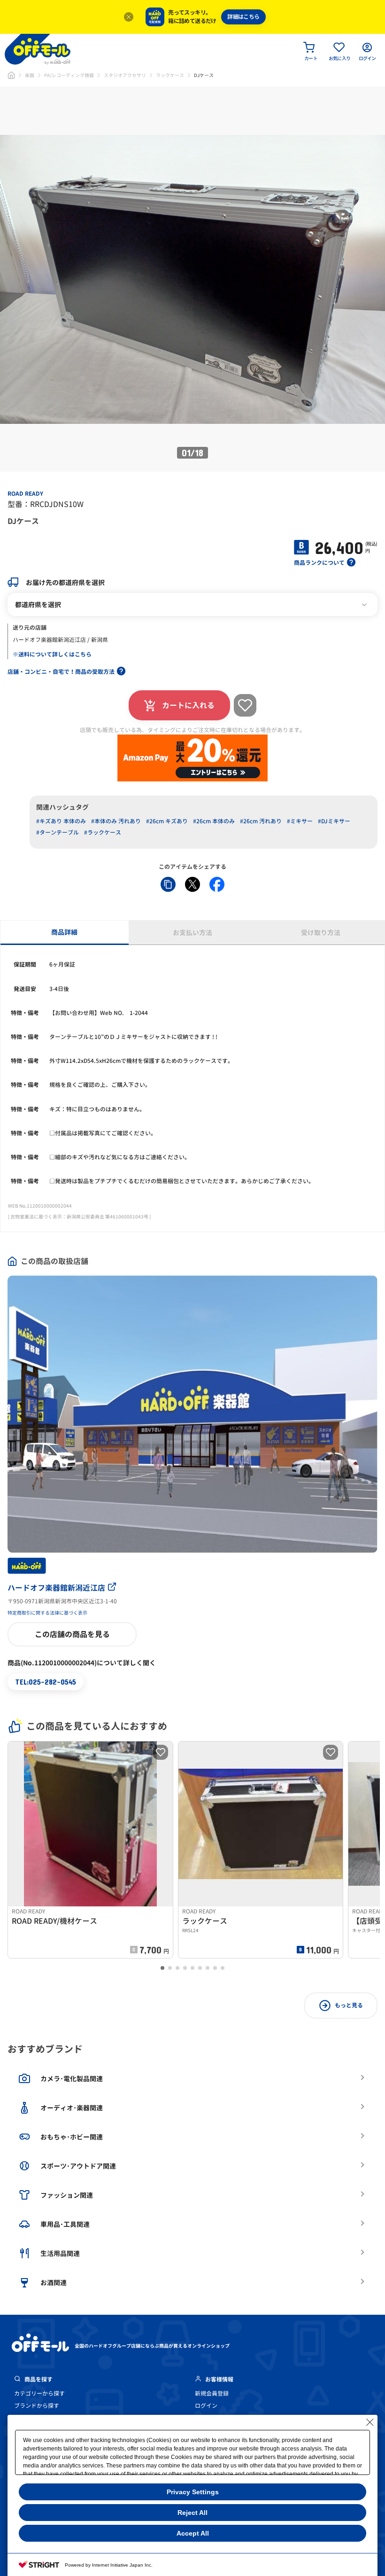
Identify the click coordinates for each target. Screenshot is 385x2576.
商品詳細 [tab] (64, 932)
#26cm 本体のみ (214, 821)
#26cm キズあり (167, 821)
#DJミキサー (334, 821)
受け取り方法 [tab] (321, 933)
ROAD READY (25, 494)
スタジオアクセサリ (125, 75)
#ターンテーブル (58, 832)
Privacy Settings (193, 2492)
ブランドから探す (37, 2406)
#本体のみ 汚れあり (116, 821)
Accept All (193, 2533)
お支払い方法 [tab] (192, 933)
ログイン (206, 2406)
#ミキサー (300, 821)
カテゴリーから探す (39, 2393)
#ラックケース (103, 832)
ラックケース (170, 75)
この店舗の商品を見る (72, 1634)
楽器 (30, 75)
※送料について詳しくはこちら (52, 654)
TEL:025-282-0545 (46, 1682)
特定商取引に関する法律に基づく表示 (47, 1613)
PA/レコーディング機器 (69, 75)
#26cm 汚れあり (261, 821)
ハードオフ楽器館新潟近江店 (56, 1588)
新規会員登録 (212, 2393)
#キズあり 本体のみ (61, 821)
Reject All (192, 2513)
